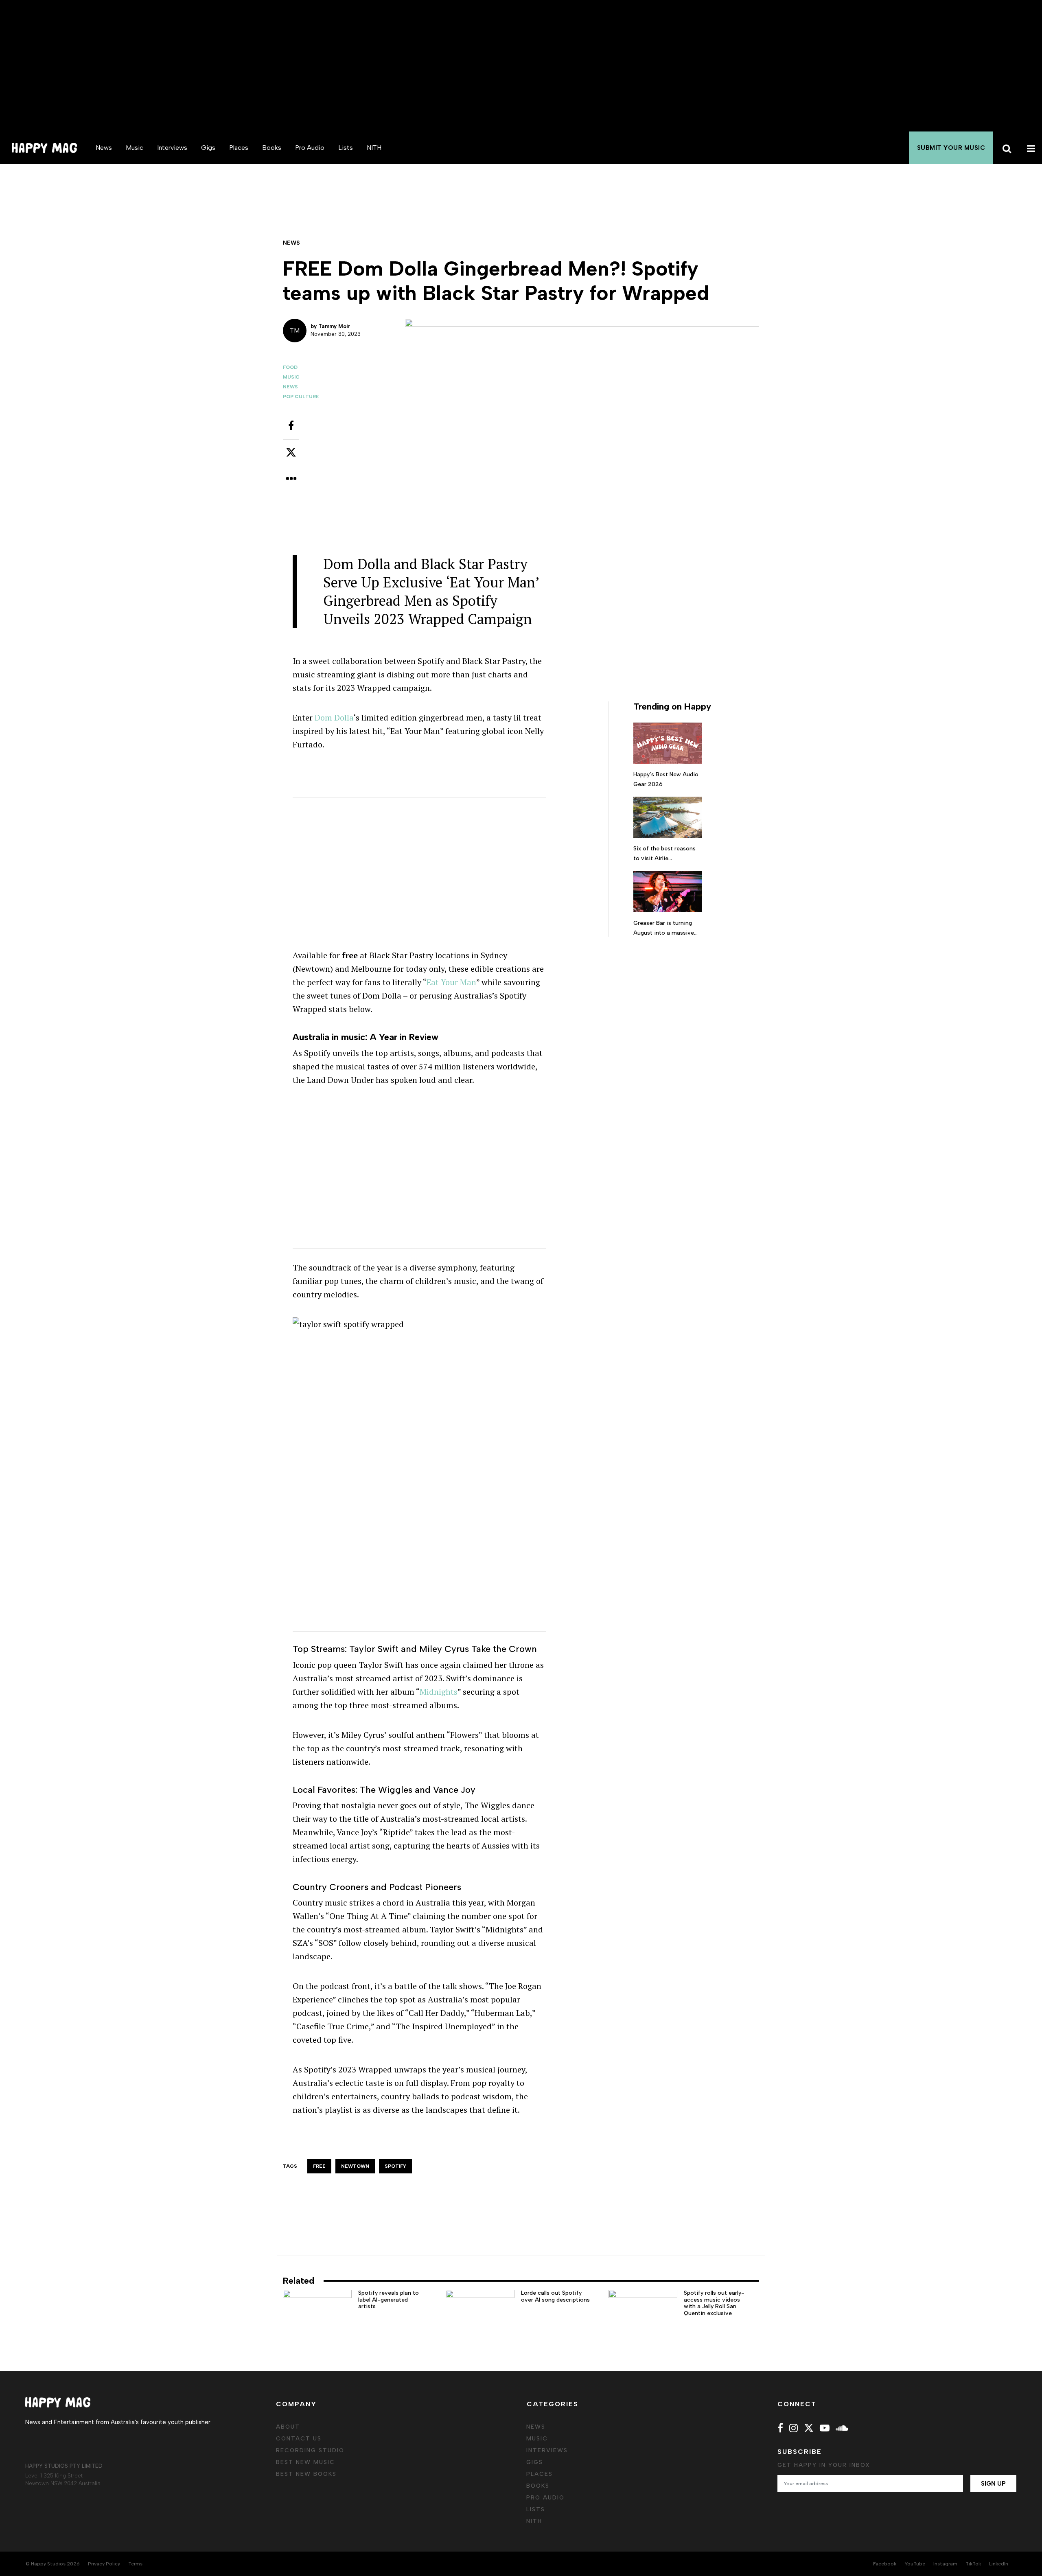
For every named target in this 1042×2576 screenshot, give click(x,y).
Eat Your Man (451, 982)
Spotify (395, 2166)
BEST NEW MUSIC (305, 2462)
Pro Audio (310, 148)
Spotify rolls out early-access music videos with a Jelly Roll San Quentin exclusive (714, 2303)
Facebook (885, 2564)
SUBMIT (951, 148)
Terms (135, 2564)
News (104, 148)
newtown (355, 2166)
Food (290, 367)
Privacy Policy (104, 2564)
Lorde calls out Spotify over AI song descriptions (555, 2296)
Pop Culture (301, 396)
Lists (346, 148)
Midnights (439, 1692)
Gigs (208, 148)
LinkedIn (999, 2564)
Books (272, 148)
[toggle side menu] (1030, 148)
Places (239, 148)
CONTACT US (299, 2439)
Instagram (945, 2564)
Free (319, 2166)
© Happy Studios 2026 (53, 2564)
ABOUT (288, 2427)
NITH (374, 148)
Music (135, 148)
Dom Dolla (334, 717)
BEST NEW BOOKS (306, 2474)
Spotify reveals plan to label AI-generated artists (389, 2300)
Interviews (172, 148)
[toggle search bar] (1005, 148)
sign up (993, 2484)
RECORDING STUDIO (310, 2450)
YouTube (915, 2564)
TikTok (973, 2564)
